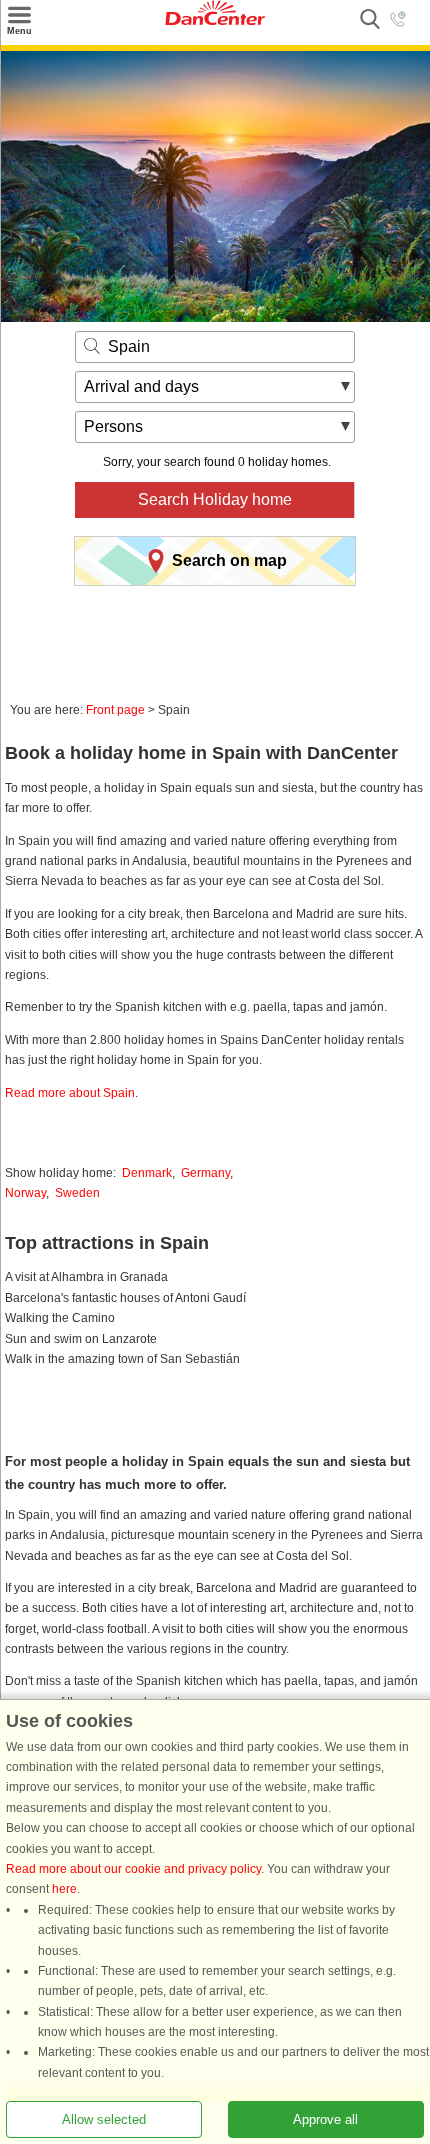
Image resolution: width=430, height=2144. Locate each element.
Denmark (147, 1173)
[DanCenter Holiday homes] (215, 21)
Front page (115, 710)
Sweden (77, 1193)
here (64, 1889)
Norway (25, 1193)
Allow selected (104, 2119)
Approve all (325, 2119)
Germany (205, 1173)
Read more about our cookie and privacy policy (133, 1869)
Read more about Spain (70, 1093)
